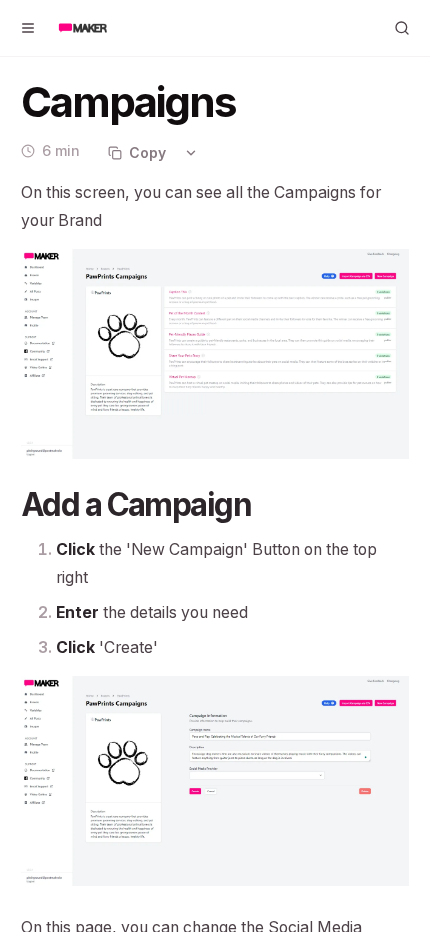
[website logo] (83, 28)
